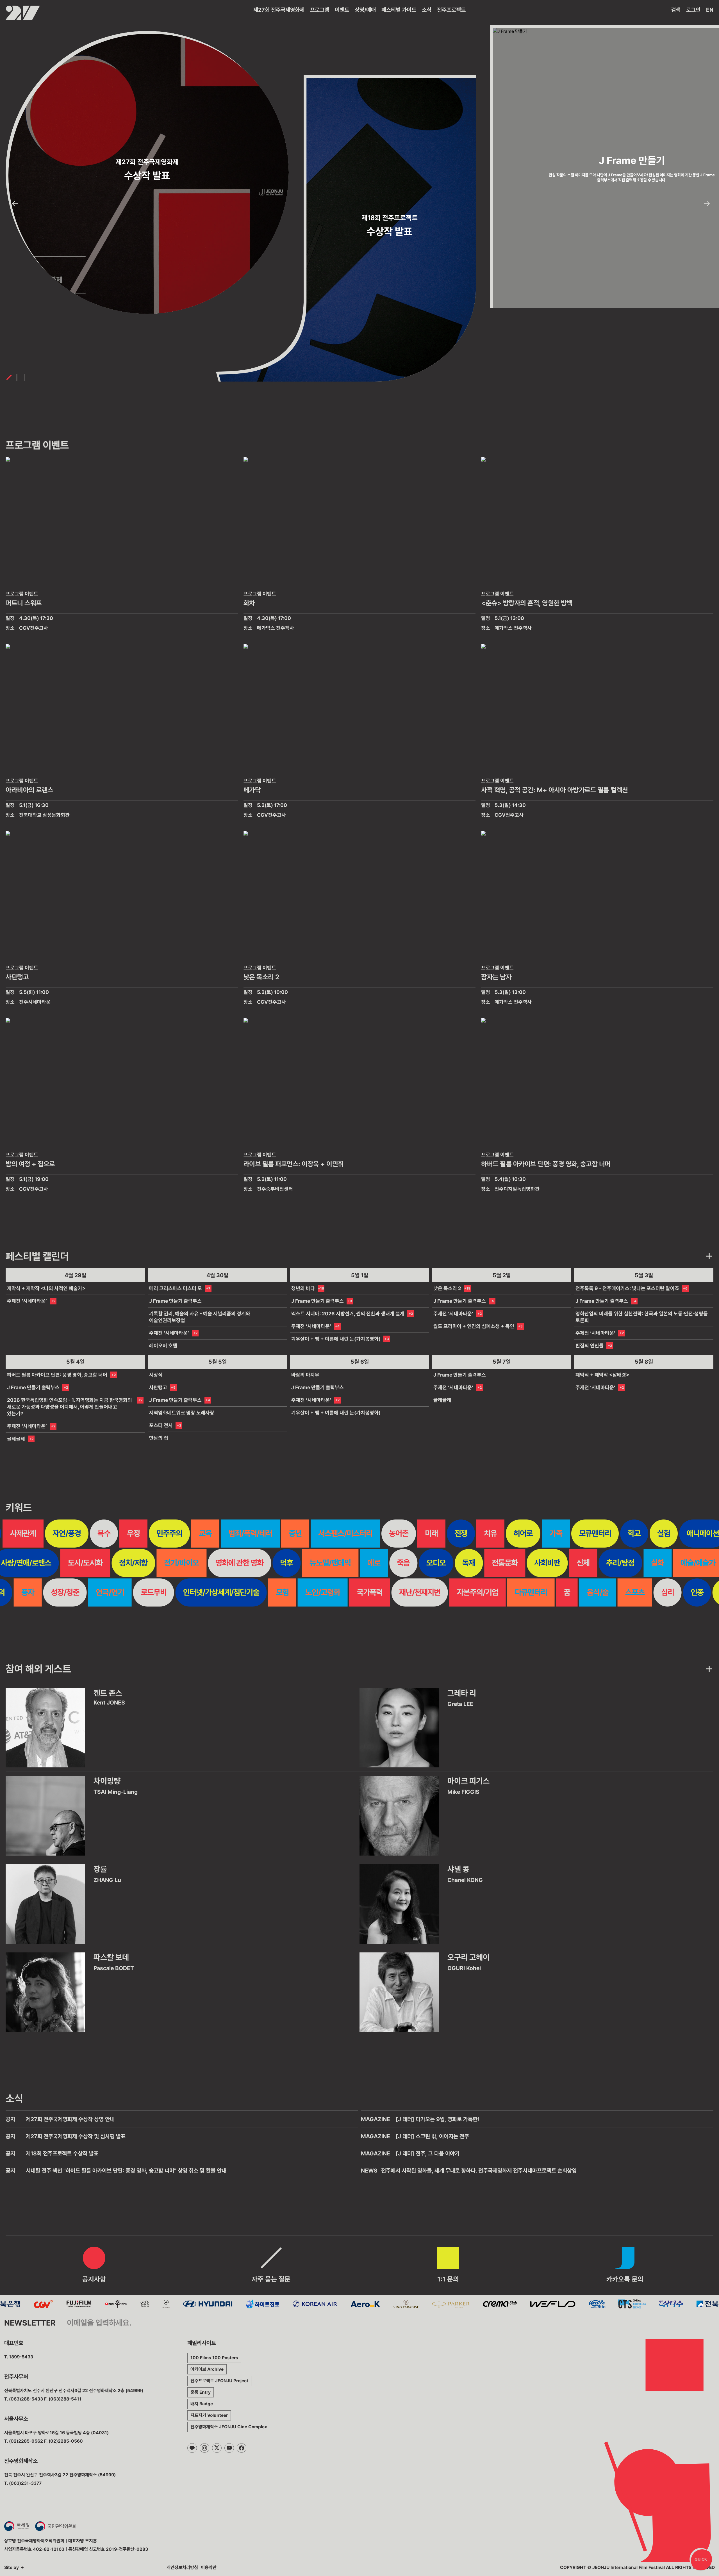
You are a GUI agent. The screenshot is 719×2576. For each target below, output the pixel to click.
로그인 (693, 10)
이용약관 (209, 2567)
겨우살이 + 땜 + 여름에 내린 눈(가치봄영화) (336, 1339)
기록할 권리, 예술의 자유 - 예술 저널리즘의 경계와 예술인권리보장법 (200, 1317)
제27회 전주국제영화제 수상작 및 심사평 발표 (76, 2136)
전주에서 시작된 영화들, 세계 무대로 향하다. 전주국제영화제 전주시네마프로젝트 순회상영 (479, 2171)
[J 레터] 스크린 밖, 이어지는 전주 (432, 2136)
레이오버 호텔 (163, 1346)
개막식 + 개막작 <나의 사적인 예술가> (46, 1288)
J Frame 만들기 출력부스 (175, 1301)
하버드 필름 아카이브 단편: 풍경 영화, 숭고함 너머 (57, 1375)
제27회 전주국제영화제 (279, 10)
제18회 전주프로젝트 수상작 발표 (62, 2153)
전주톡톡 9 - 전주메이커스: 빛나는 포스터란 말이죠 (627, 1288)
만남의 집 (159, 1438)
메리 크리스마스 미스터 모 (176, 1288)
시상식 (156, 1375)
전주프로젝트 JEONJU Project (219, 2381)
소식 (427, 10)
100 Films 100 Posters (214, 2358)
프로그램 (320, 10)
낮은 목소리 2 (447, 1288)
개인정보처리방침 (182, 2567)
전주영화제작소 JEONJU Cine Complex (229, 2427)
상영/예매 (365, 10)
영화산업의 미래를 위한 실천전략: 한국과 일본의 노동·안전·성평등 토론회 (642, 1317)
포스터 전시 (161, 1425)
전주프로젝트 (451, 10)
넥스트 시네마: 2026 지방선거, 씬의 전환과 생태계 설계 (348, 1314)
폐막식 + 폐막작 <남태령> (602, 1375)
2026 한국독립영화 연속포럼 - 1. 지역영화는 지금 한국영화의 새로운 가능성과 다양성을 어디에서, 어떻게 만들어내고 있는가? (70, 1407)
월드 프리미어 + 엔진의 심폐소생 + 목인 (474, 1326)
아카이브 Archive (207, 2369)
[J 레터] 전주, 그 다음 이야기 (428, 2153)
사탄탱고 (158, 1387)
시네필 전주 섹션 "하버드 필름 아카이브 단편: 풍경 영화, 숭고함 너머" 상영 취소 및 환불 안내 (126, 2171)
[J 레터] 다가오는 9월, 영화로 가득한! (437, 2119)
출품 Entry (201, 2392)
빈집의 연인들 (590, 1346)
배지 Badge (202, 2404)
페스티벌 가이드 (399, 10)
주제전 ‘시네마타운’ (27, 1301)
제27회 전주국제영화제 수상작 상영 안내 (70, 2119)
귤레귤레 (16, 1439)
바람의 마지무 (305, 1375)
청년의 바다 (303, 1288)
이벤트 (342, 10)
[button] (15, 204)
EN (710, 10)
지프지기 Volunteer (209, 2415)
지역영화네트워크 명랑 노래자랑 (182, 1413)
